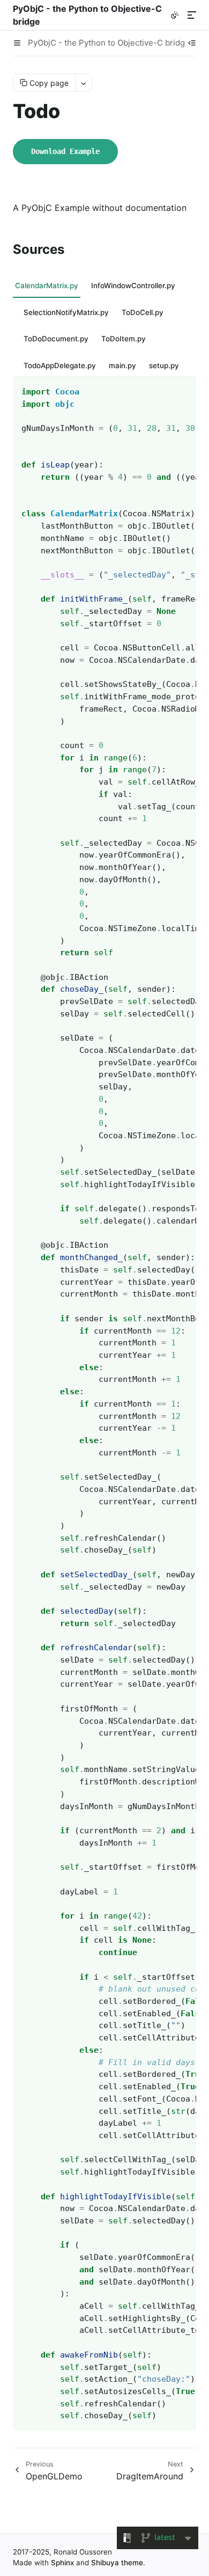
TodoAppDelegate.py (60, 365)
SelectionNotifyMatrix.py (66, 312)
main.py (122, 365)
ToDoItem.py (124, 339)
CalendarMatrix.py (47, 286)
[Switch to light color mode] (175, 15)
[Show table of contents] (192, 43)
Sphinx (62, 2563)
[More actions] (83, 83)
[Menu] (192, 15)
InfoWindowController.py (133, 286)
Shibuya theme (117, 2563)
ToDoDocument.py (56, 339)
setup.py (164, 365)
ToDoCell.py (143, 312)
